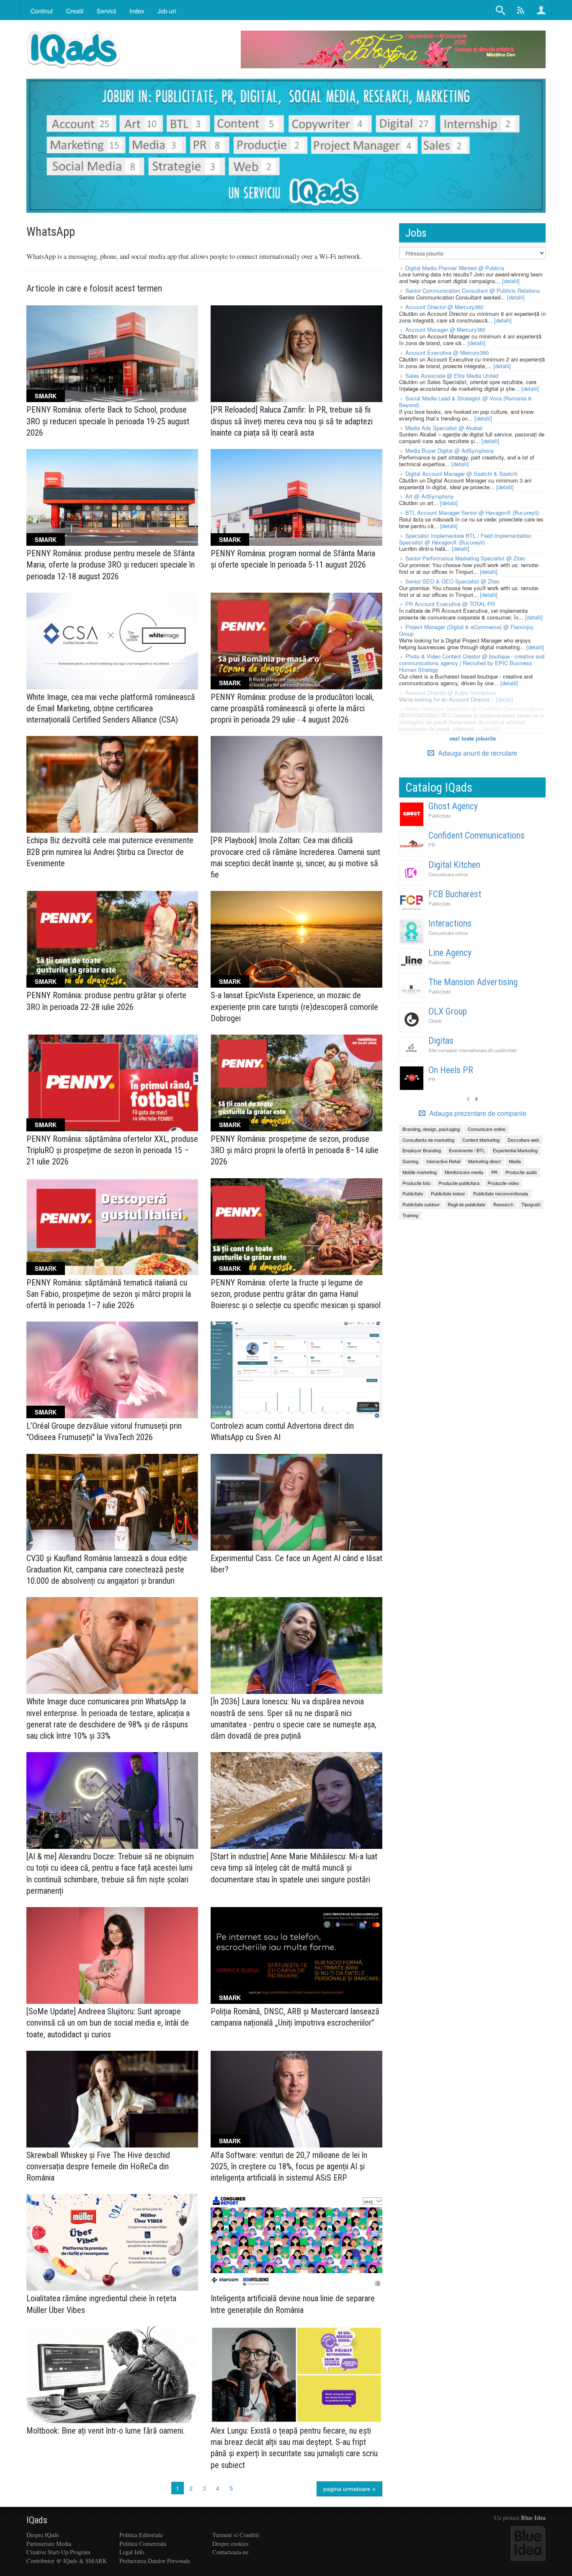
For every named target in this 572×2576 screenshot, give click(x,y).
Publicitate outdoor (421, 1204)
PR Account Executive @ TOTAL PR (450, 604)
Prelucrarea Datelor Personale (155, 2561)
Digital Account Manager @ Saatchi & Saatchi (461, 474)
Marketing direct (484, 1161)
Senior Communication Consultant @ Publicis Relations (473, 290)
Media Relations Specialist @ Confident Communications (475, 709)
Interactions (450, 923)
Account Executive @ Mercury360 (447, 352)
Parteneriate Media (49, 2544)
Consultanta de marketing (428, 1140)
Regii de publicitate (466, 1204)
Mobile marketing (420, 1172)
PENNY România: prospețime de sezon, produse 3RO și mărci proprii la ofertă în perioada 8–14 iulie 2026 (295, 1150)
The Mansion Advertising (473, 982)
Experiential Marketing (515, 1150)
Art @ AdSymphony (430, 496)
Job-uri (167, 11)
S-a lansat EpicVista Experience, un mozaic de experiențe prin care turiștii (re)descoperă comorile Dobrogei (294, 1007)
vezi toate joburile (473, 738)
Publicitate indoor (448, 1193)
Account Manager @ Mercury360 (445, 329)
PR (432, 845)
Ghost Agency (453, 806)
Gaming (410, 1161)
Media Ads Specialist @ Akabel (444, 428)
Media (515, 1161)
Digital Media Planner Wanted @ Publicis (455, 268)
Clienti (435, 1021)
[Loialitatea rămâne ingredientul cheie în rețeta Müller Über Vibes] (112, 2242)
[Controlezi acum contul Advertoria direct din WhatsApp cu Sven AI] (296, 1370)
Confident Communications (477, 835)
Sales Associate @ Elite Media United (452, 376)
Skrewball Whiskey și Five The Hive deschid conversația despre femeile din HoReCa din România (98, 2166)
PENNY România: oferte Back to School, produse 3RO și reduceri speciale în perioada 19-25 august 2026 (108, 421)
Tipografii (531, 1204)
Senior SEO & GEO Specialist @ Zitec (453, 581)
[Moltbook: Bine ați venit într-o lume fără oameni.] (112, 2375)
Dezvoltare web (523, 1140)
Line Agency (450, 953)
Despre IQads (43, 2535)
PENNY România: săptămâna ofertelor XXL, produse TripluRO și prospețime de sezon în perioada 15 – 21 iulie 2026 (112, 1150)
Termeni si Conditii (236, 2535)
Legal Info (132, 2552)
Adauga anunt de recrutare (477, 753)
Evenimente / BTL (467, 1150)
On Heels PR (451, 1070)
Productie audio (521, 1172)
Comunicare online (448, 874)
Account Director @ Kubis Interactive (451, 693)
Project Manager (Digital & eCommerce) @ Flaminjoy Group (466, 630)
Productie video (503, 1183)
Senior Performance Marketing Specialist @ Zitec (465, 558)
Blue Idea (533, 2518)
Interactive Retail (443, 1161)
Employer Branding (422, 1150)
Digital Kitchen (454, 865)
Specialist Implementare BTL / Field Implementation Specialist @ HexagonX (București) (465, 539)
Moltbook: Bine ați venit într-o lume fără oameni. (106, 2431)
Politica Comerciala (143, 2544)
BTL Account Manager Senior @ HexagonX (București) (472, 512)
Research (503, 1204)
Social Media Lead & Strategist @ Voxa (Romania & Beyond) (465, 401)
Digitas (441, 1041)
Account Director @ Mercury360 (444, 307)
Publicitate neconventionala (501, 1193)
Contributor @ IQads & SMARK (67, 2561)
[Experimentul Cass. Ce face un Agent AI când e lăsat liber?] (296, 1502)
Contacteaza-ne (230, 2552)
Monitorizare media (464, 1172)
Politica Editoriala (141, 2535)
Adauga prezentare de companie (477, 1113)
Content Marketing (481, 1140)
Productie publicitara (459, 1183)
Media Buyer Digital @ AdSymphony (450, 450)
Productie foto (416, 1183)
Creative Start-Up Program (58, 2552)
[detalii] (511, 281)
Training (410, 1215)
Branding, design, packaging (431, 1129)
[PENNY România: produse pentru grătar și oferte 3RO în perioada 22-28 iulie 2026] (112, 939)
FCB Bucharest (455, 894)
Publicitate (439, 816)
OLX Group (448, 1011)
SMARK (46, 396)
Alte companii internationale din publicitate (473, 1050)
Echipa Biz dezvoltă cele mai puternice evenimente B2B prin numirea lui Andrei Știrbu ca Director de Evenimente (110, 852)
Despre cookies (231, 2544)
